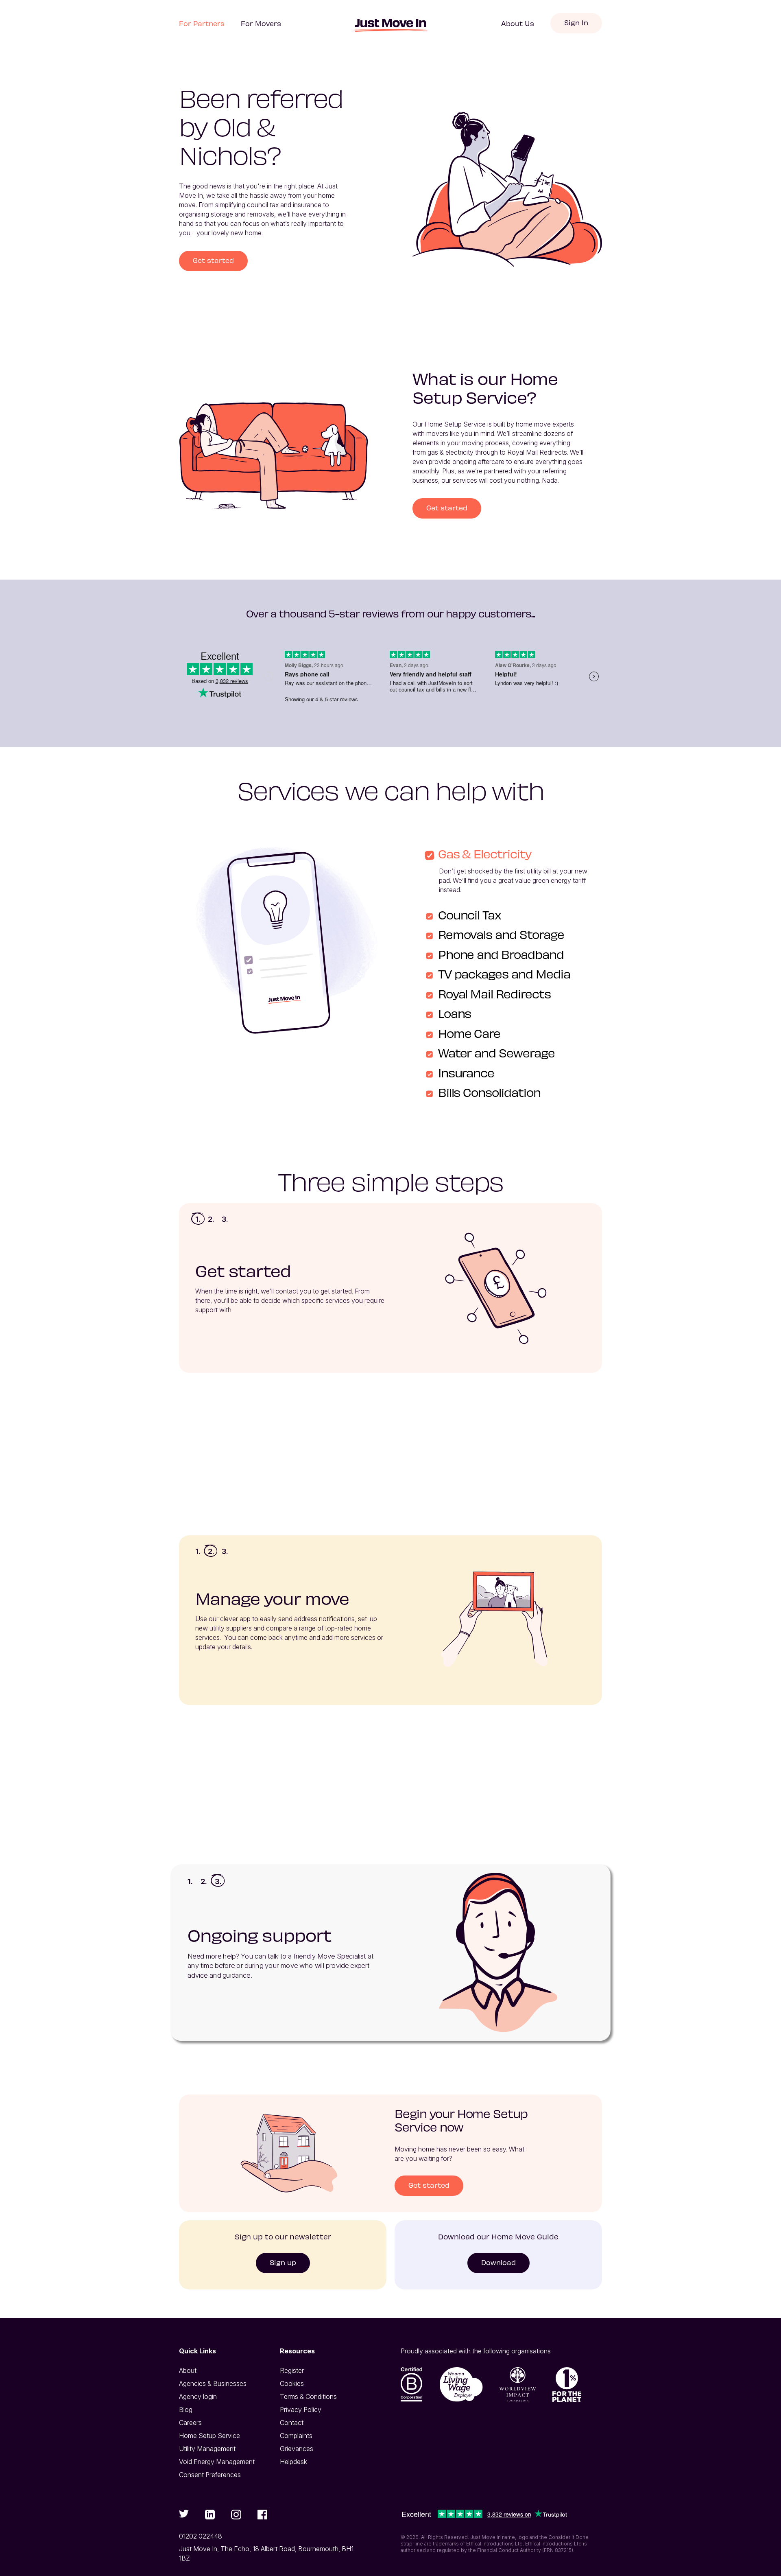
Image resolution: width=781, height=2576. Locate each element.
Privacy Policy (301, 2410)
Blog (186, 2410)
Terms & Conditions (308, 2397)
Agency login (198, 2397)
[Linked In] (210, 2515)
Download (498, 2262)
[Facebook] (262, 2515)
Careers (190, 2423)
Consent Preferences (210, 2475)
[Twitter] (184, 2514)
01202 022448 (201, 2536)
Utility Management (207, 2449)
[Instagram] (236, 2515)
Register (292, 2370)
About (188, 2370)
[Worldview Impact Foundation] (518, 2384)
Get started (213, 260)
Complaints (296, 2436)
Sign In (576, 22)
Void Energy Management (217, 2462)
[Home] (390, 25)
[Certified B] (412, 2384)
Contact (292, 2423)
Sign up (283, 2262)
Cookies (292, 2383)
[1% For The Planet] (567, 2384)
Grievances (297, 2449)
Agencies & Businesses (213, 2383)
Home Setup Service (209, 2436)
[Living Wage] (461, 2384)
